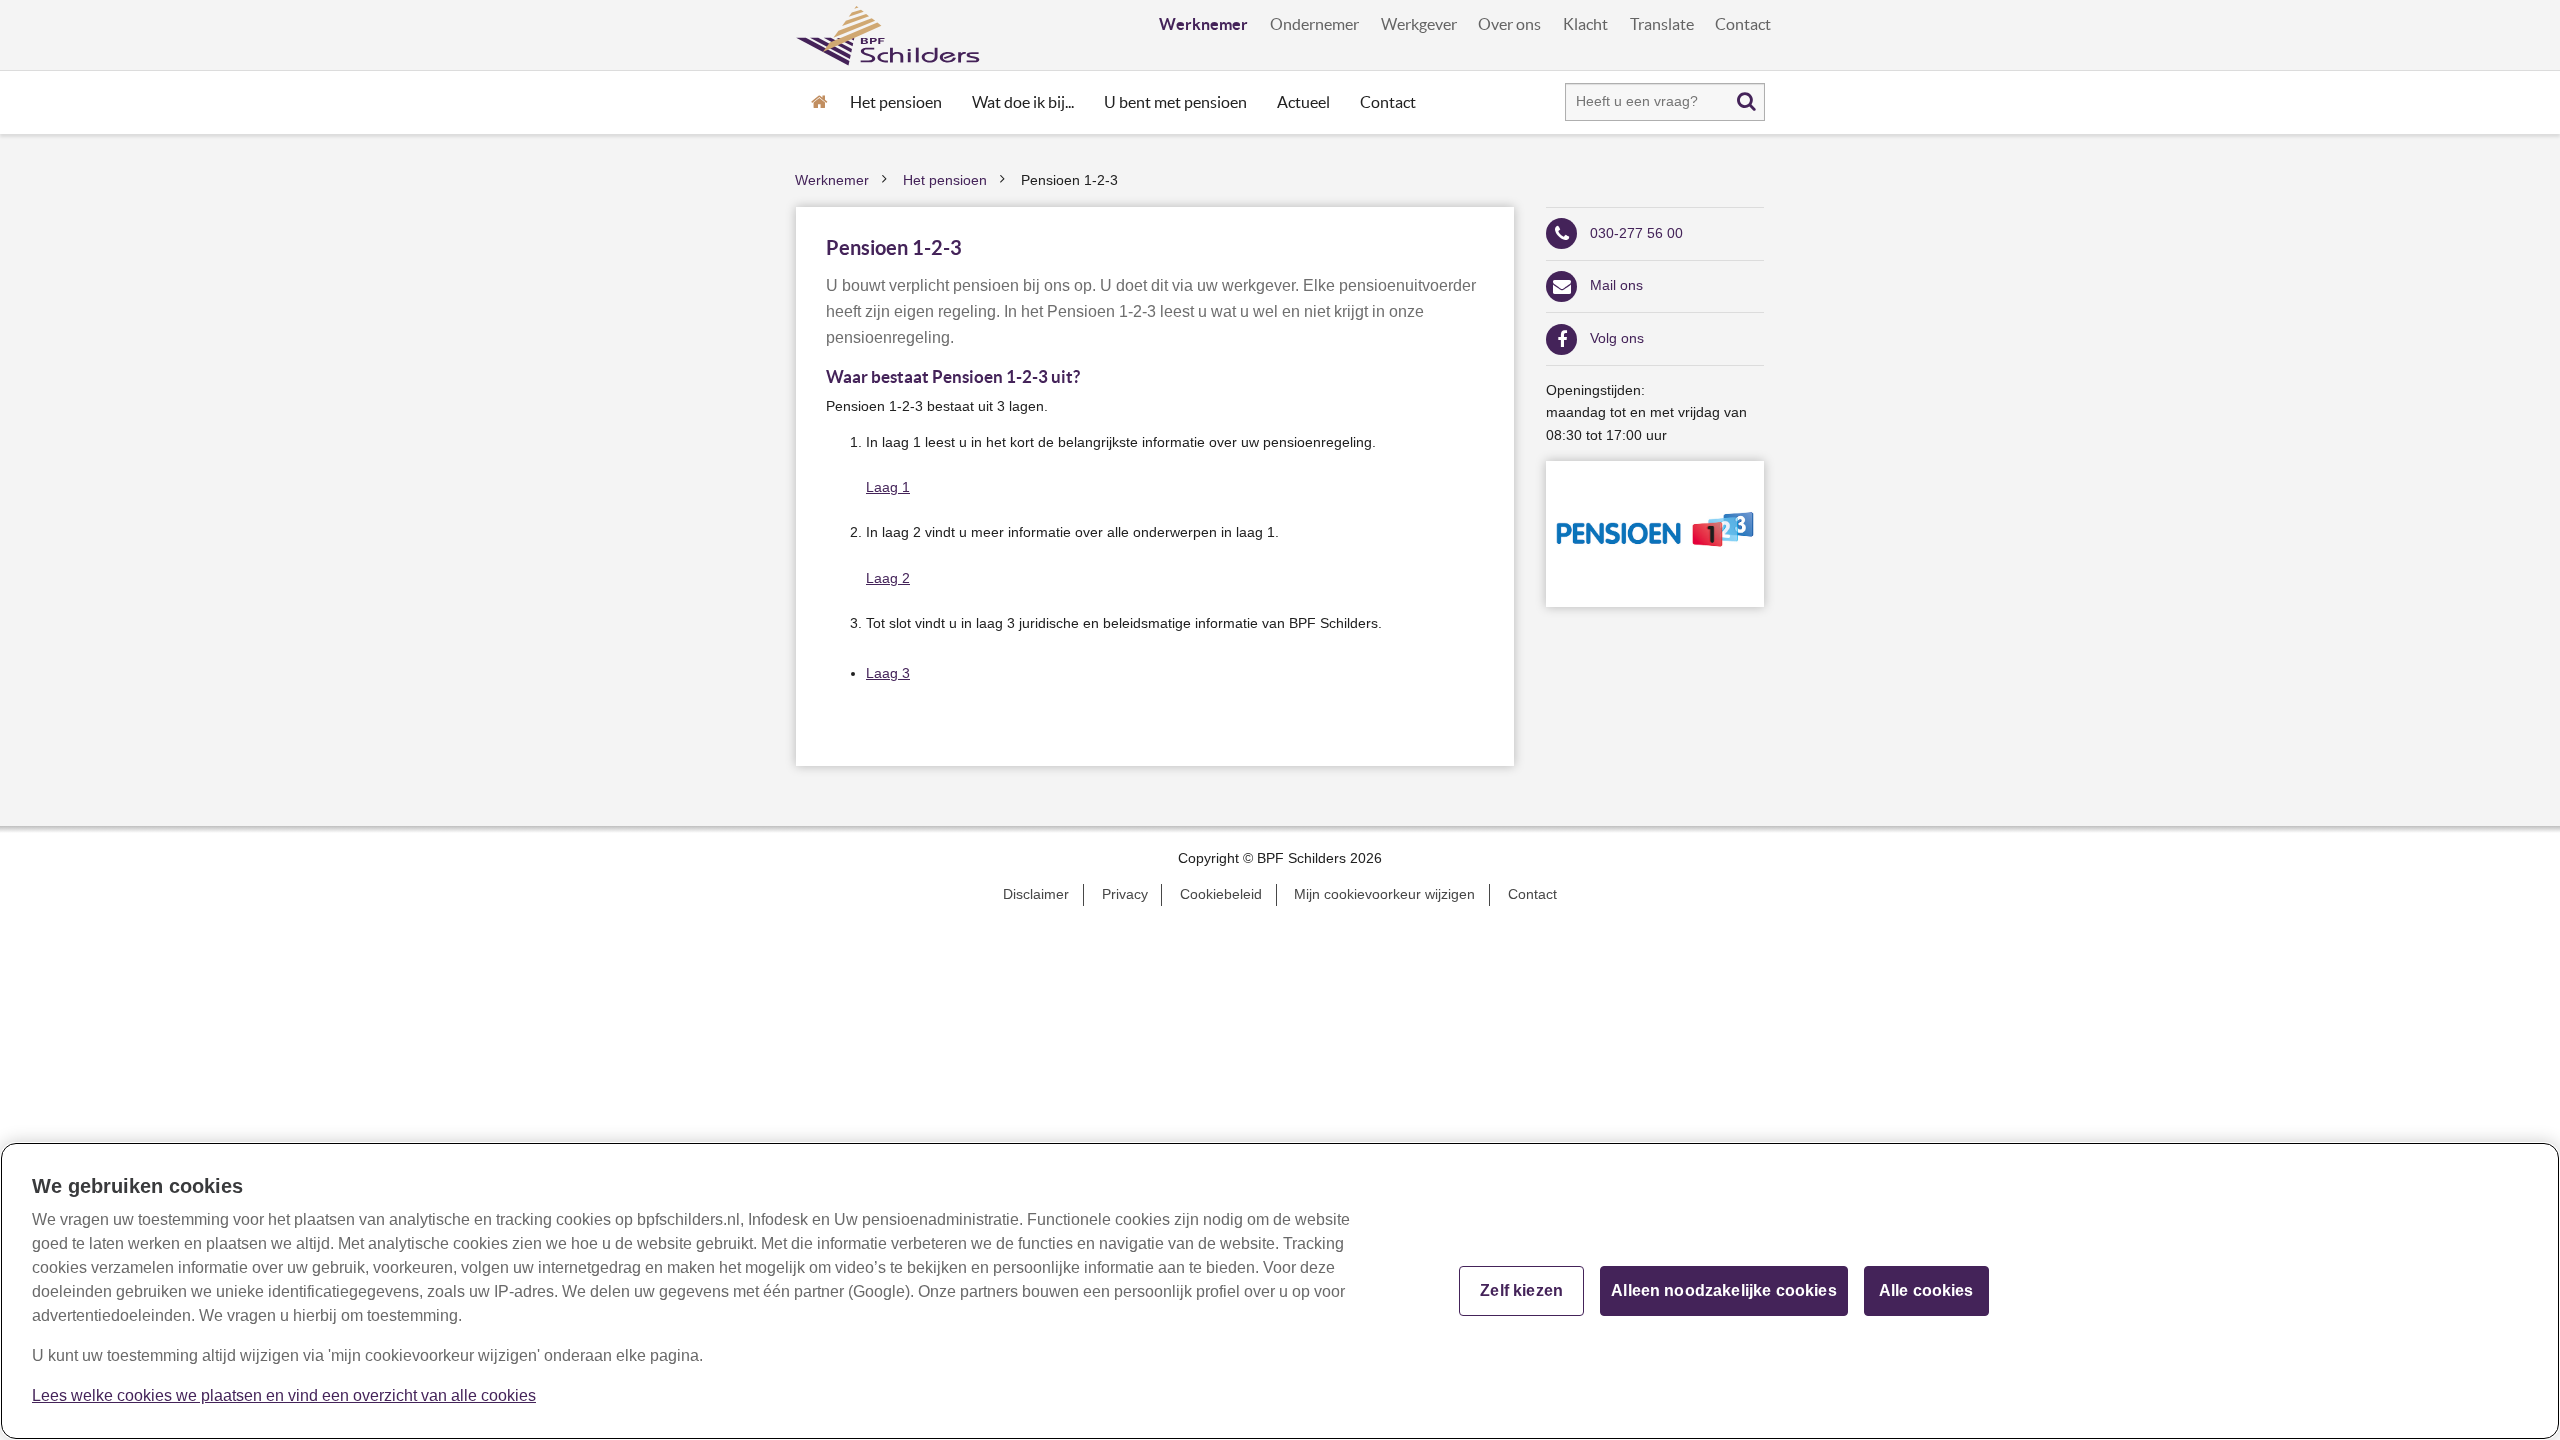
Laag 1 (888, 487)
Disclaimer (1036, 894)
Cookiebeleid (1221, 894)
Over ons (1509, 24)
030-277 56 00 (1636, 233)
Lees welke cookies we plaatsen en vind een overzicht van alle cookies (284, 1395)
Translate (1662, 24)
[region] (1280, 1291)
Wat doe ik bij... (1023, 102)
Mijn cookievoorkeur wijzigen (1384, 894)
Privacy (1125, 894)
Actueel (1303, 102)
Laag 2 (888, 578)
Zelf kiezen (1521, 1290)
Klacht (1585, 24)
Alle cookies (1926, 1290)
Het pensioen (896, 102)
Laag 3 (888, 673)
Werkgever (1419, 24)
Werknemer (1203, 24)
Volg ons (1617, 338)
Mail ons (1616, 285)
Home (819, 100)
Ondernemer (1314, 24)
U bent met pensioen (1175, 102)
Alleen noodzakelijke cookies (1723, 1290)
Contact (1743, 24)
